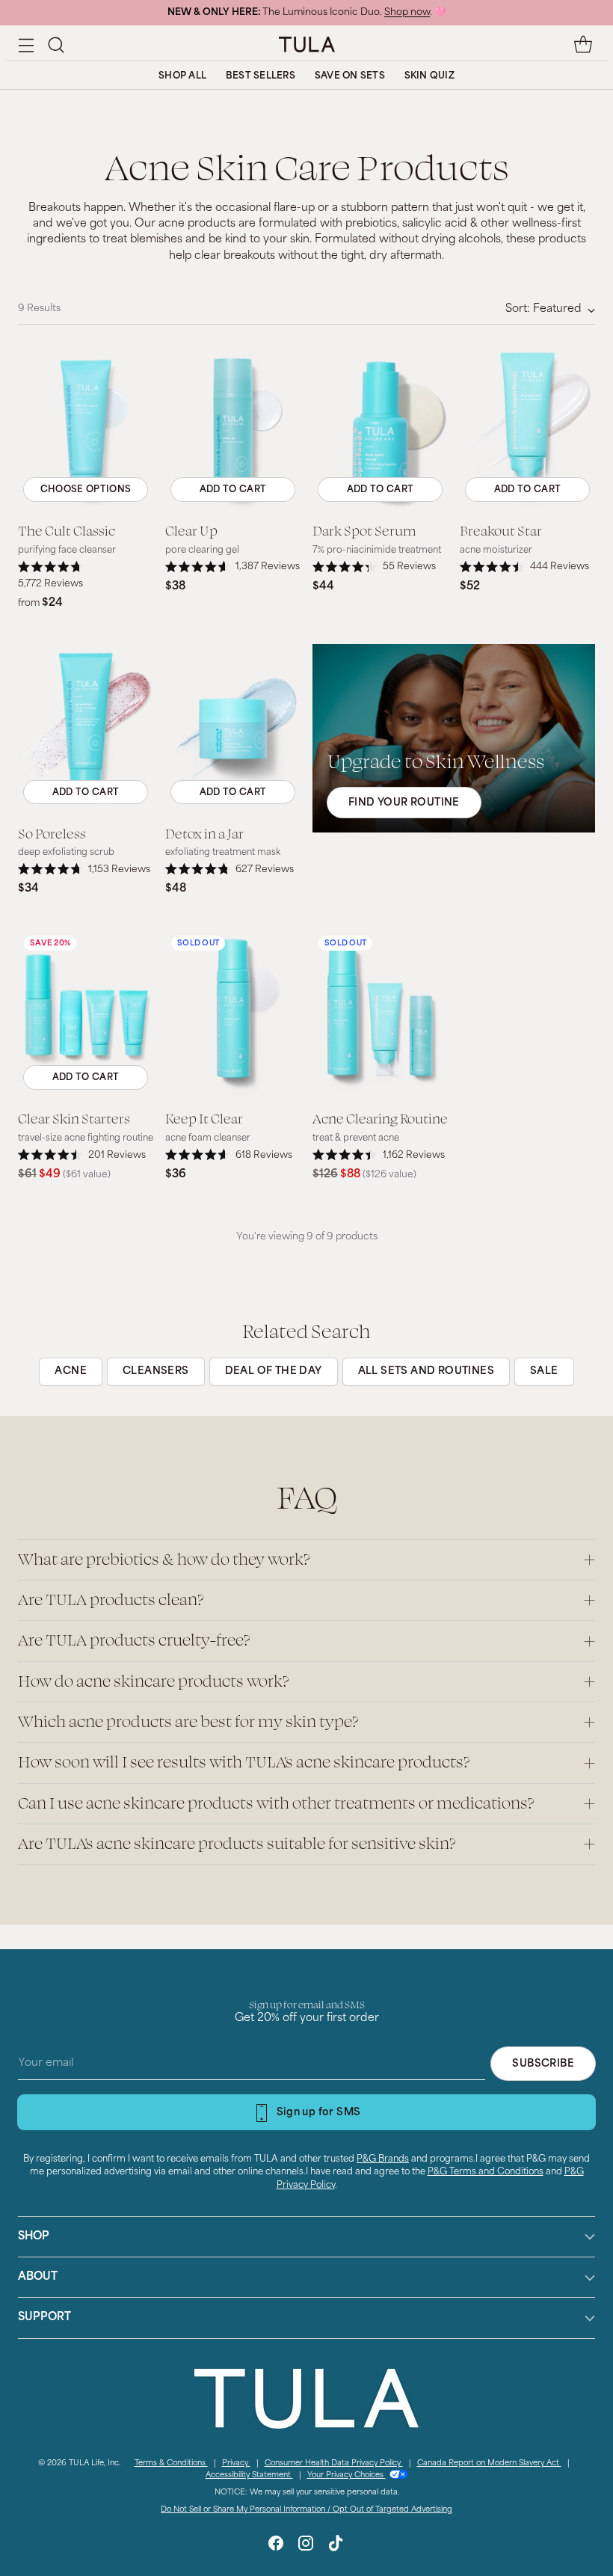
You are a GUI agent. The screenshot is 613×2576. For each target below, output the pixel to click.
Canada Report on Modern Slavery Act (489, 2463)
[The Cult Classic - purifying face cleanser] (86, 426)
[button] (56, 45)
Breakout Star (501, 530)
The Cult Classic (67, 530)
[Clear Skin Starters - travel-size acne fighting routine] (86, 1014)
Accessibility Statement (249, 2475)
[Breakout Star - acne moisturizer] (527, 426)
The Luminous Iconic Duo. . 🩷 (306, 13)
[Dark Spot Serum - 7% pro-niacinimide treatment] (380, 426)
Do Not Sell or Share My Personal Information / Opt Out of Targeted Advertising (306, 2510)
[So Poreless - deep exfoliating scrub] (86, 729)
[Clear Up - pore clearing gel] (233, 426)
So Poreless (52, 833)
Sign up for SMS (319, 2113)
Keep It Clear (204, 1118)
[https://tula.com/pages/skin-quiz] (454, 738)
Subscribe (543, 2064)
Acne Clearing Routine (380, 1118)
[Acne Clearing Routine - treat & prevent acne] (380, 1014)
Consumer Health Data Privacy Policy (334, 2463)
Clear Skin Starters (74, 1118)
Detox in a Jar (204, 833)
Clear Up (191, 530)
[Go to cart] (583, 45)
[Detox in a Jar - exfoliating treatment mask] (233, 729)
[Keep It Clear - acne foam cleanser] (233, 1014)
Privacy (236, 2463)
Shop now (407, 13)
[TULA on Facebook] (276, 2546)
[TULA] (307, 44)
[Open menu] (26, 45)
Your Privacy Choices (346, 2475)
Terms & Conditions (171, 2463)
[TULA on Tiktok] (336, 2546)
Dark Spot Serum (364, 530)
